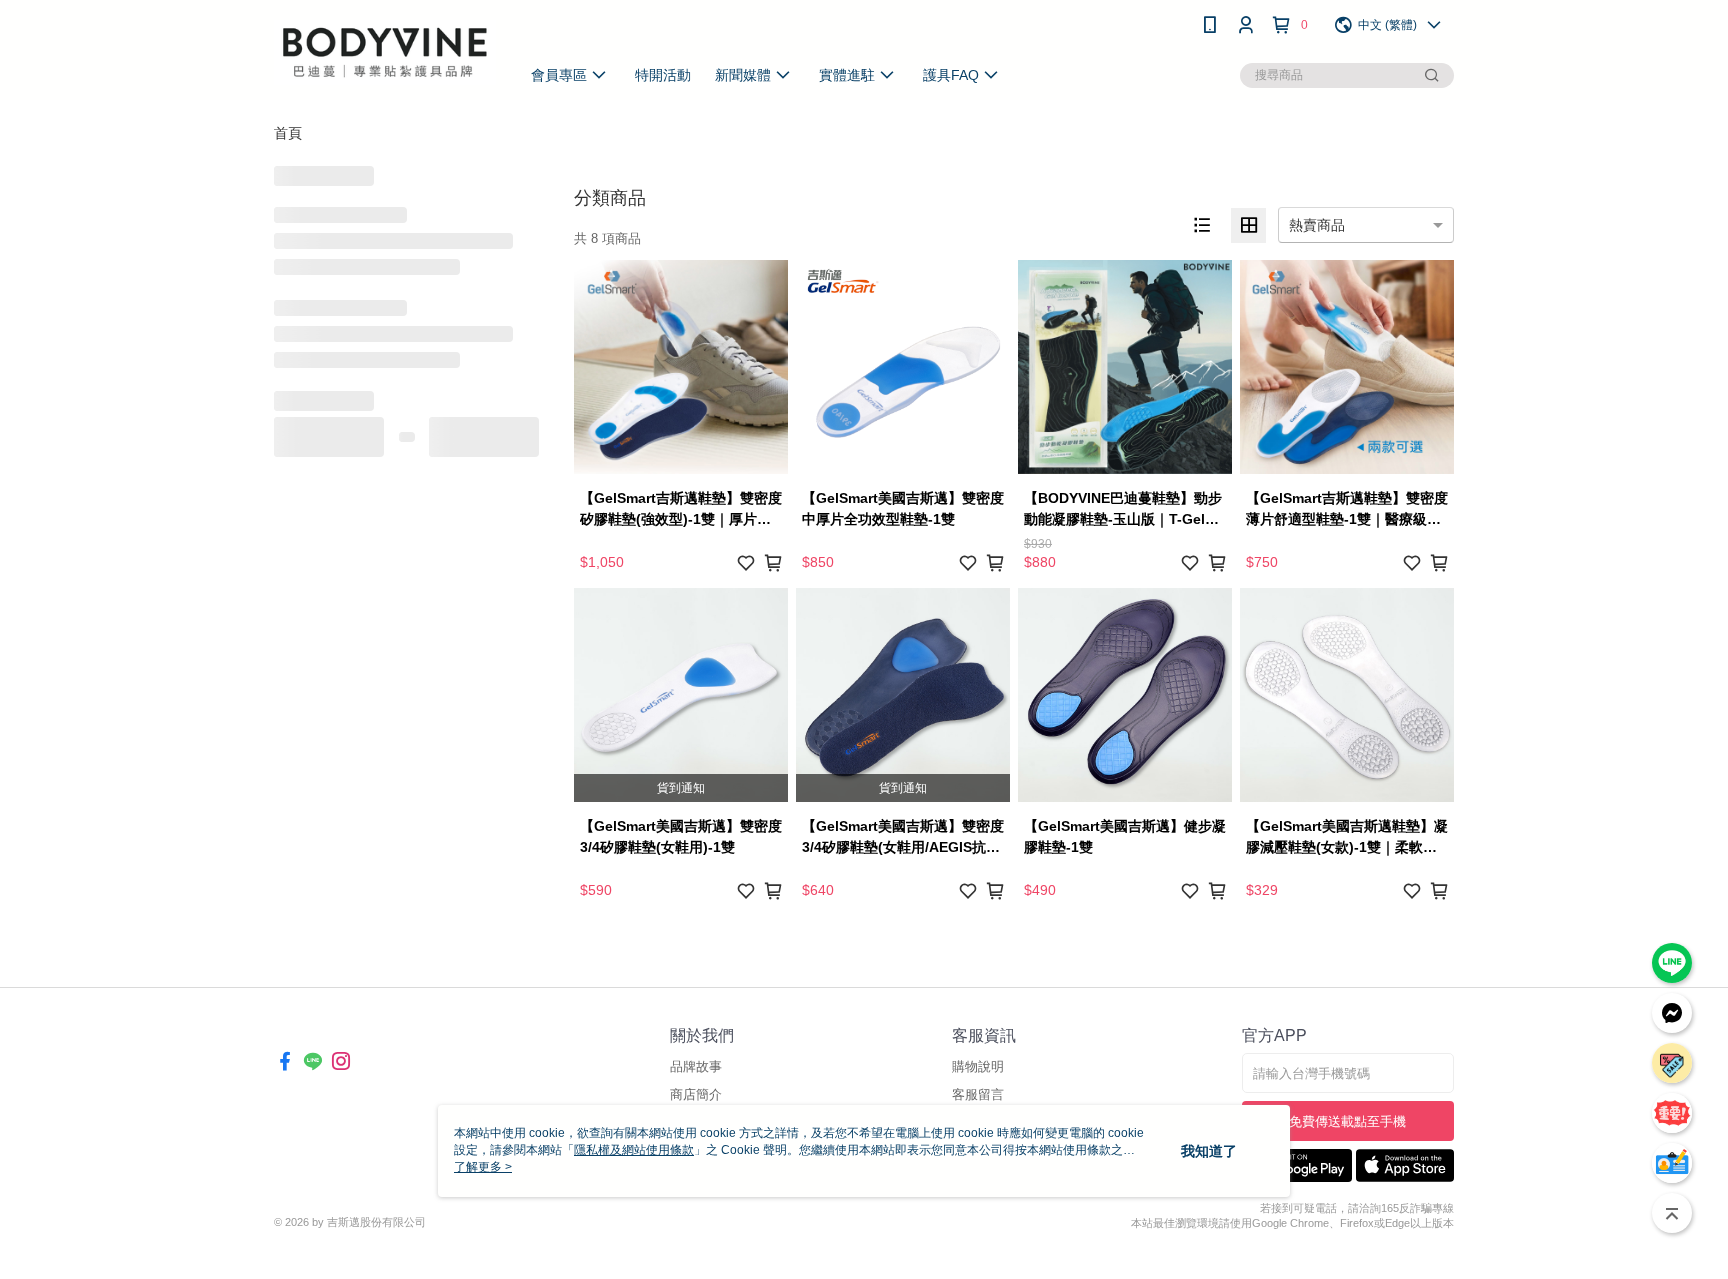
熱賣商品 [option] (1317, 225)
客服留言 (978, 1094)
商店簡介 (696, 1094)
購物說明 (978, 1066)
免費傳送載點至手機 (1347, 1121)
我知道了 (1209, 1151)
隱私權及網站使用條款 (634, 1150)
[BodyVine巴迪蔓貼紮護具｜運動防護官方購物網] (385, 52)
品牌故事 (696, 1066)
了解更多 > (483, 1167)
